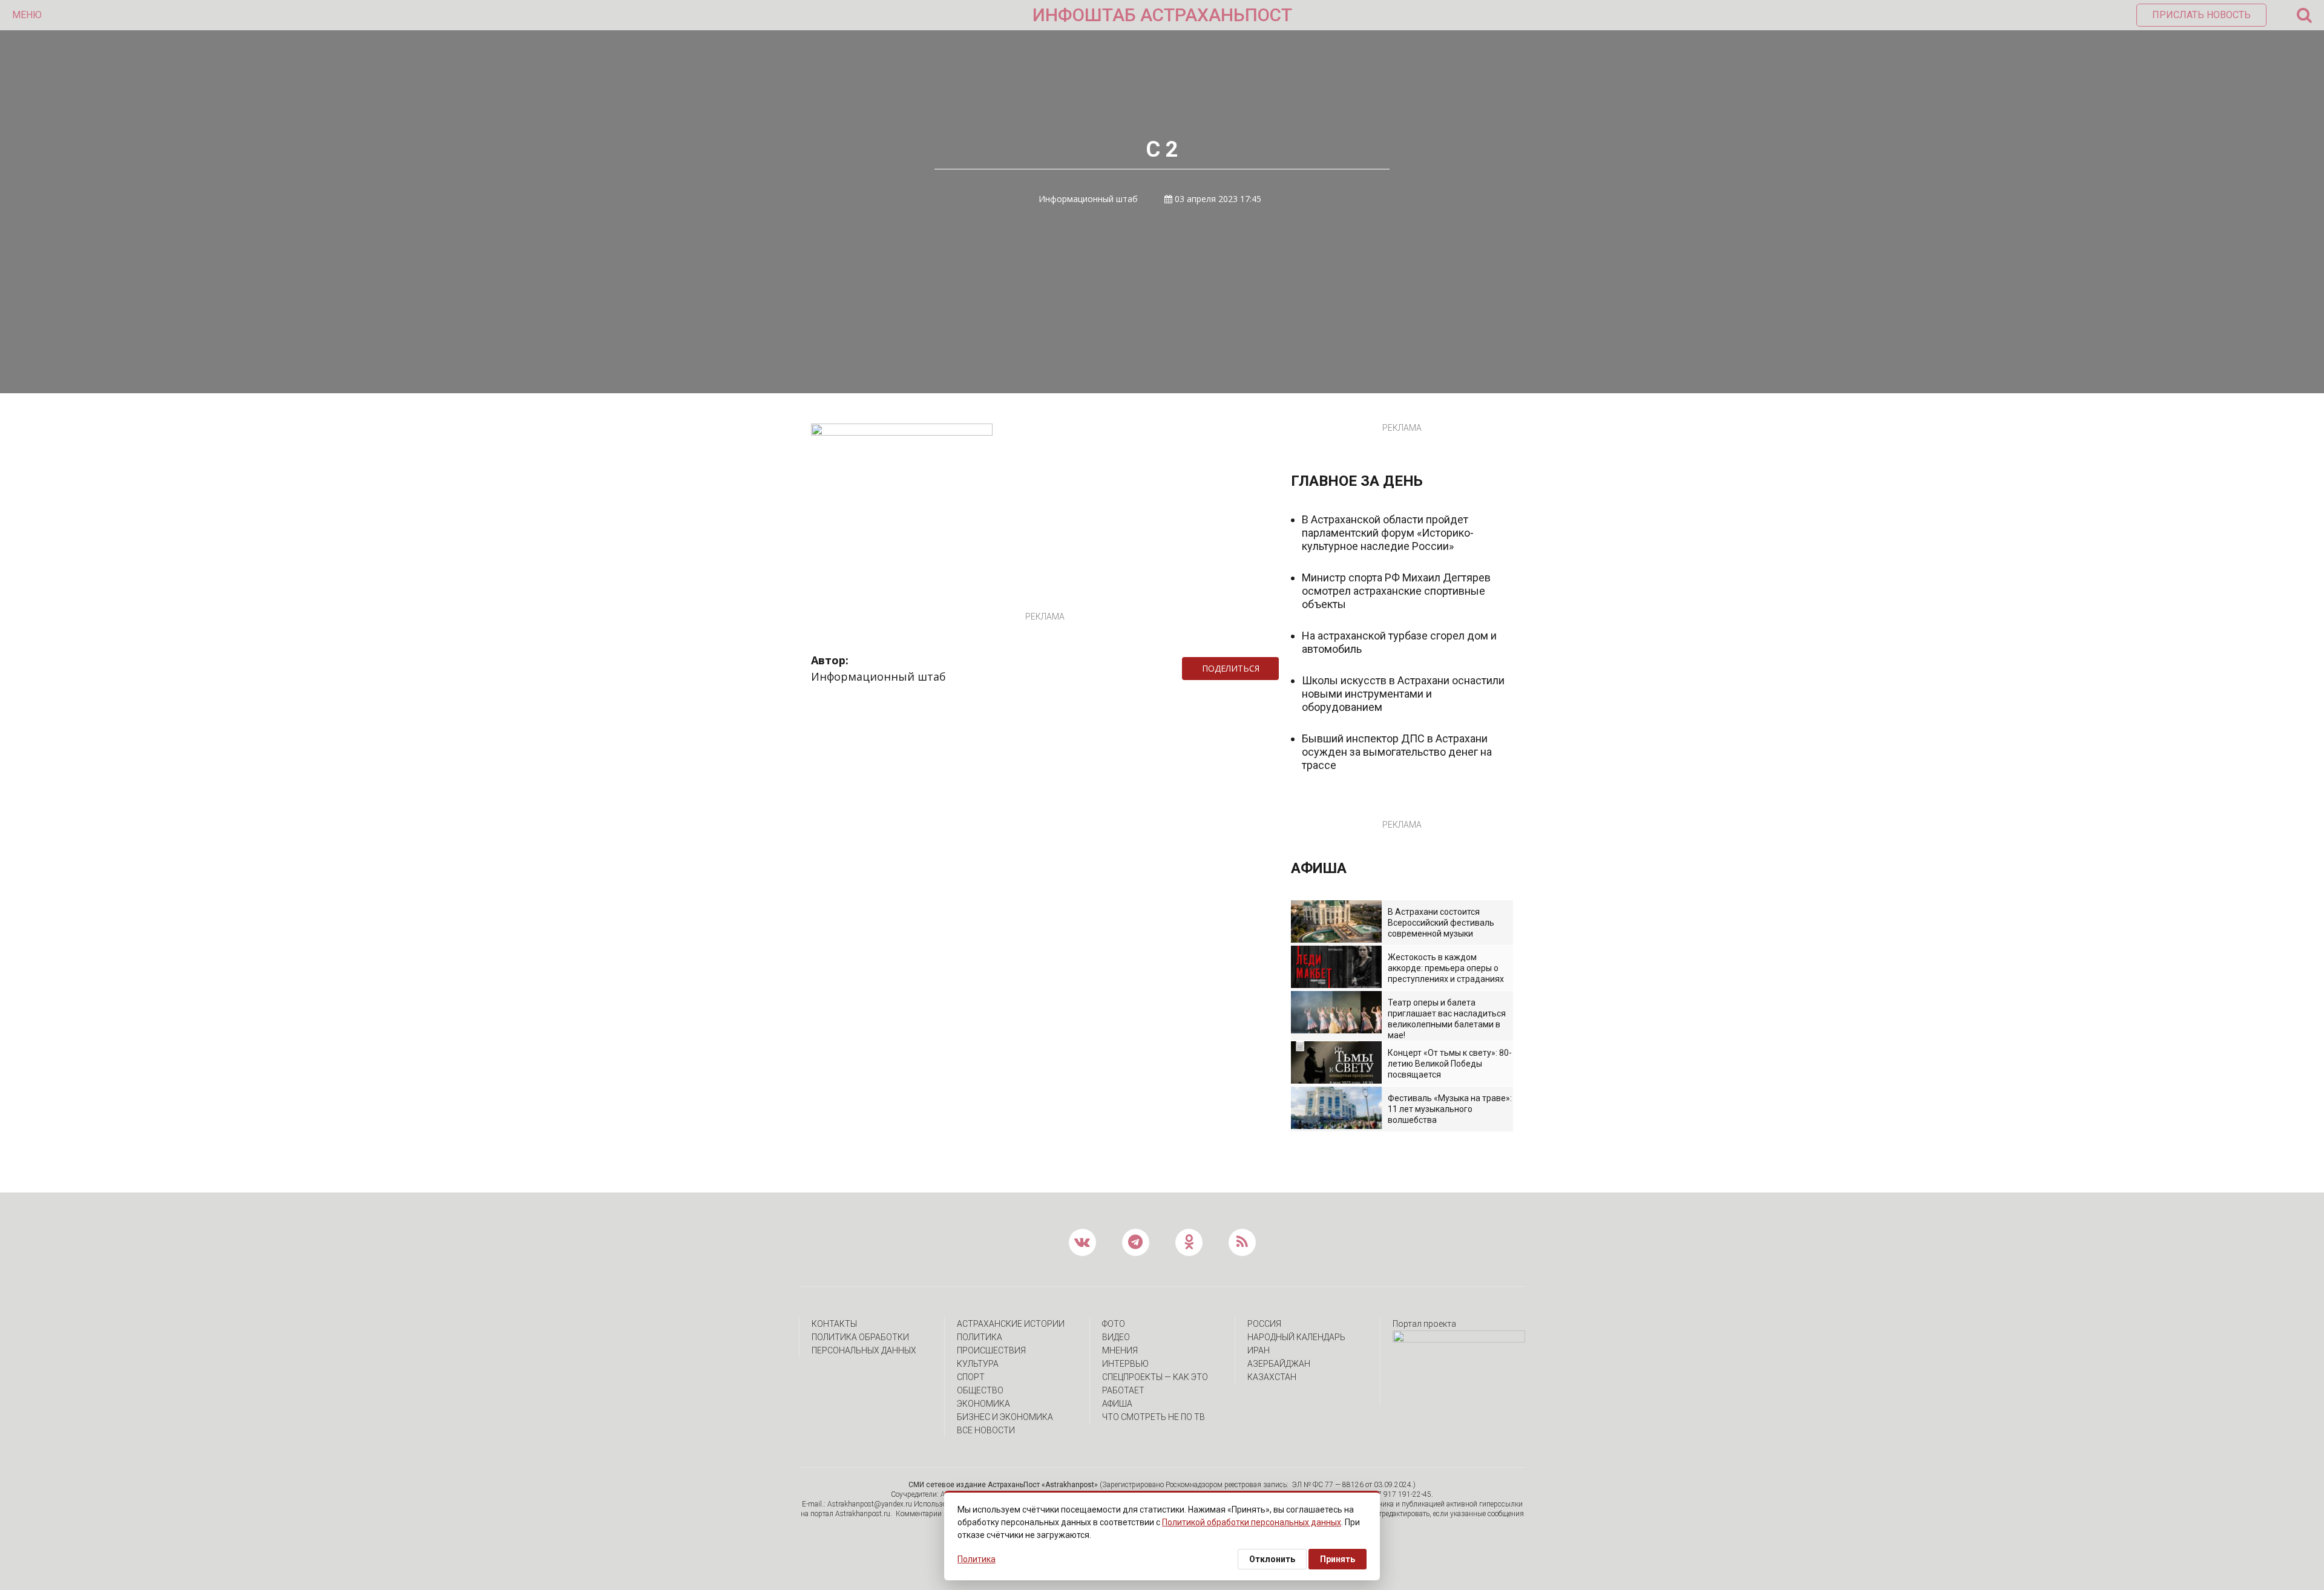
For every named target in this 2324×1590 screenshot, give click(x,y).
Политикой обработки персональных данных (1252, 1522)
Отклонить (1272, 1559)
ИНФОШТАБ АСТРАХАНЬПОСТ (1162, 15)
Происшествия (991, 1350)
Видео (1116, 1337)
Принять (1338, 1559)
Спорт (971, 1377)
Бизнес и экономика (1005, 1417)
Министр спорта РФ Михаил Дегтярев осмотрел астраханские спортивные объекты (1396, 591)
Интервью (1125, 1364)
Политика (980, 1337)
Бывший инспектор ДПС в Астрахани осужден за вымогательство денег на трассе (1397, 752)
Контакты (834, 1324)
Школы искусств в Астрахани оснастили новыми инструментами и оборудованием (1403, 694)
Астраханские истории (1011, 1324)
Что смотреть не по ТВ (1154, 1417)
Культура (978, 1364)
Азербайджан (1279, 1364)
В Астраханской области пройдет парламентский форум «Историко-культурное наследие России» (1388, 533)
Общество (980, 1390)
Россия (1264, 1324)
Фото (1114, 1324)
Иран (1259, 1350)
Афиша (1117, 1404)
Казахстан (1272, 1377)
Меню (27, 15)
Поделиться (1231, 668)
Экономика (983, 1404)
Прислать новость (2201, 15)
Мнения (1120, 1350)
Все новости (986, 1430)
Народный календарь (1296, 1337)
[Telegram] (1285, 669)
